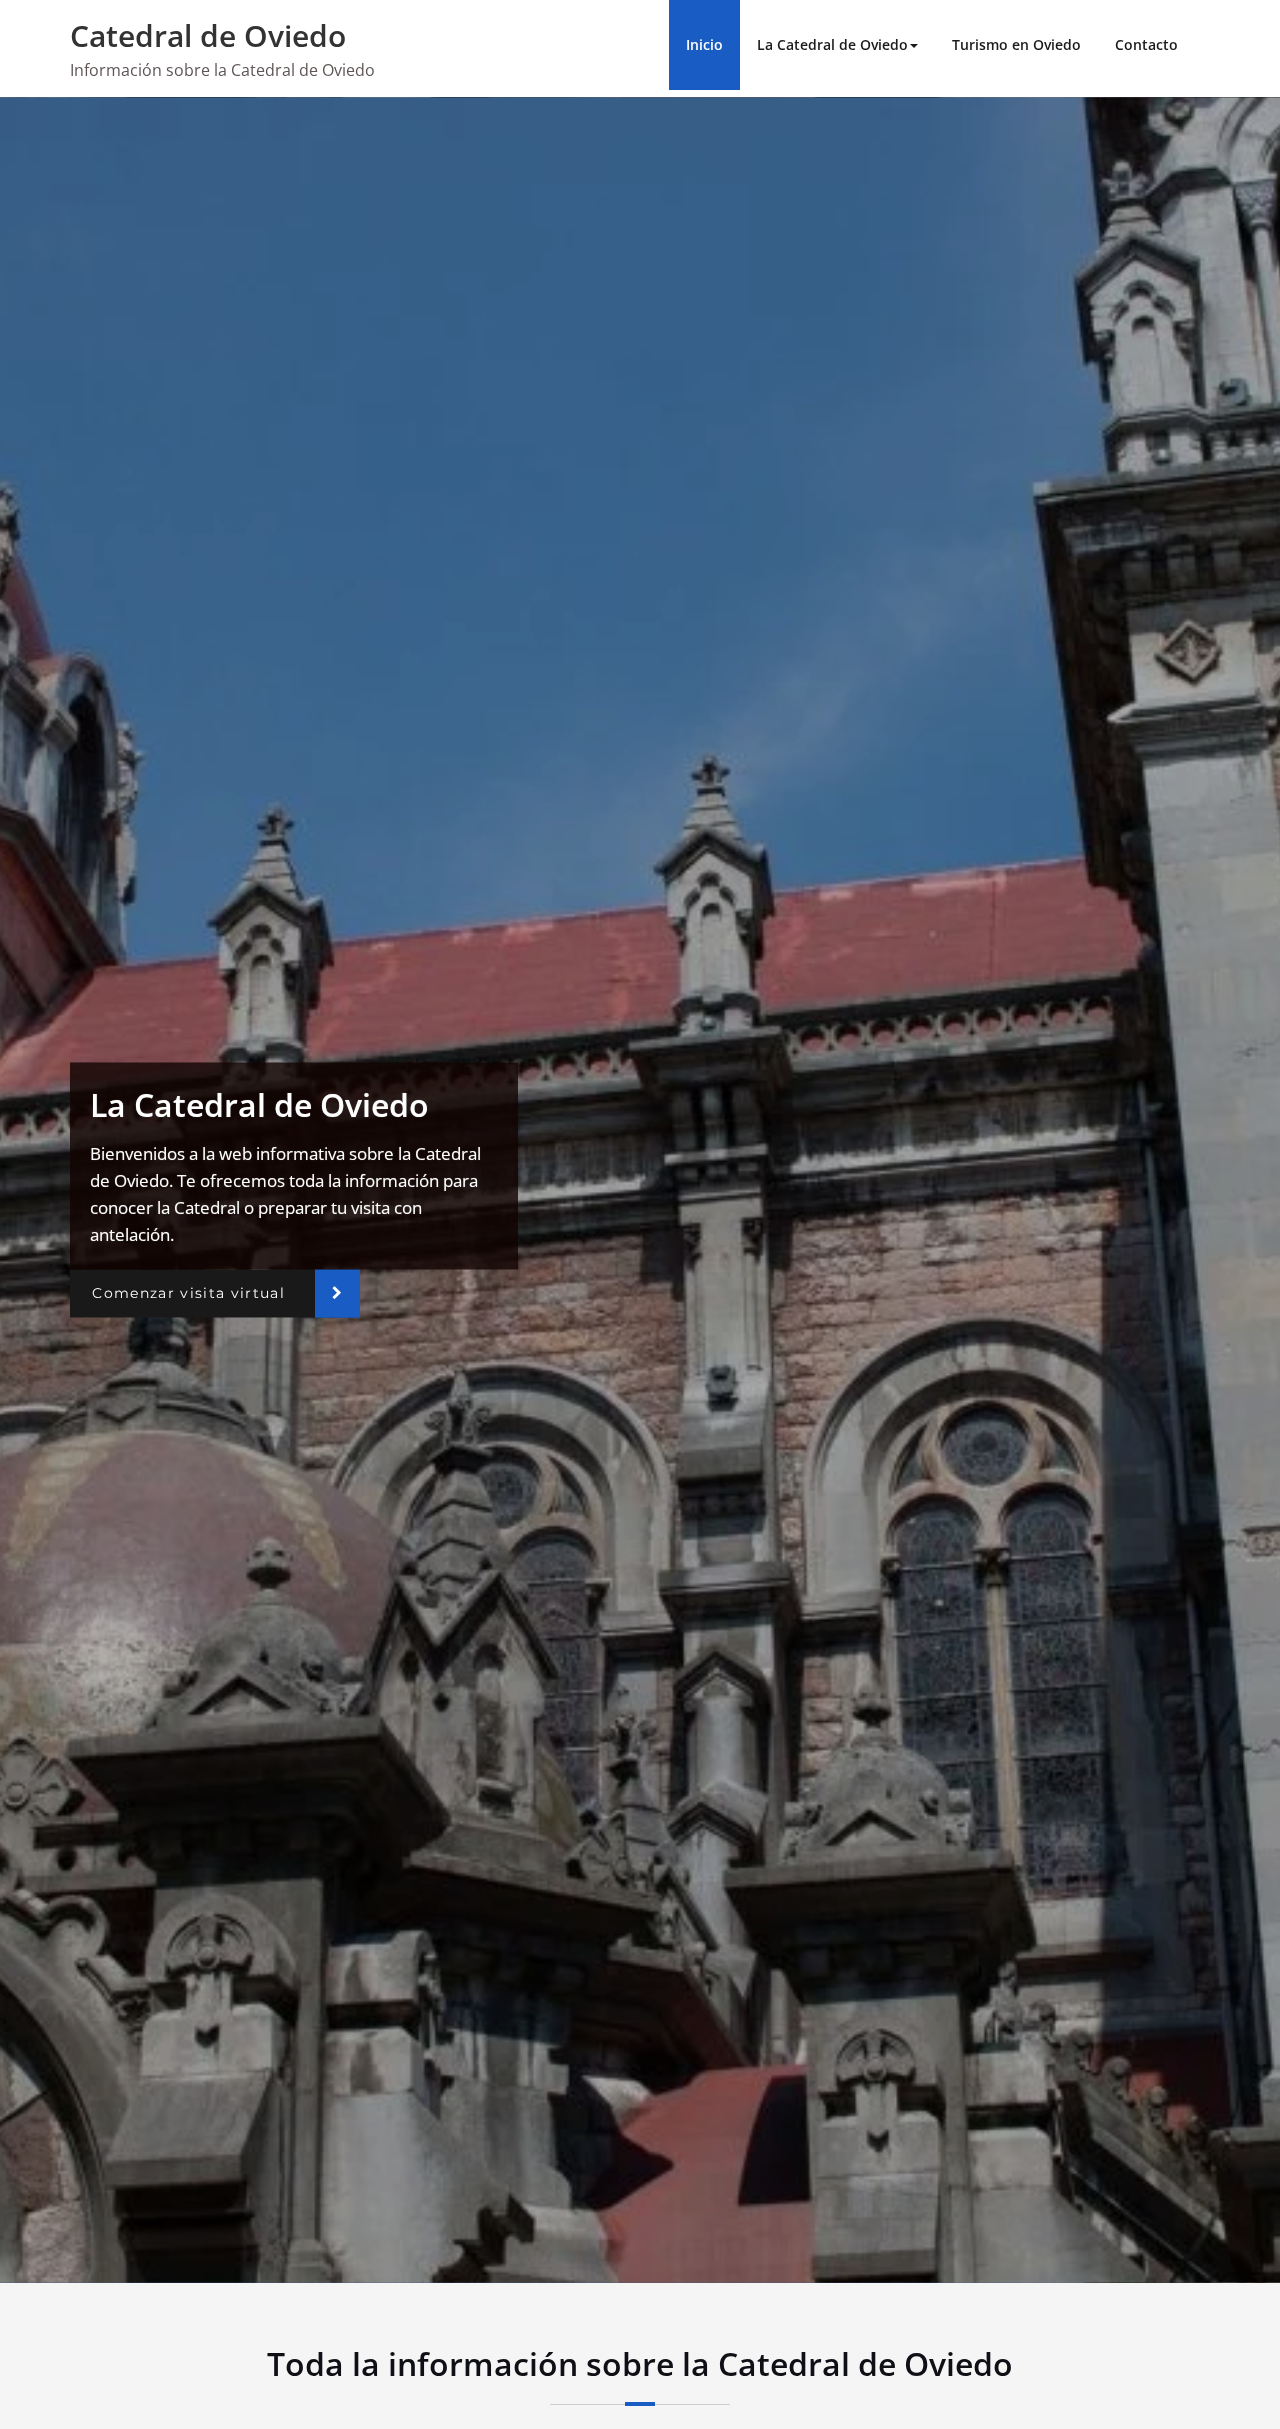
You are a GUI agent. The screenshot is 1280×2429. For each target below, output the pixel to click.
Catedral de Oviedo (208, 35)
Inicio (704, 44)
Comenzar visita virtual (188, 1293)
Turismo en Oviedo (1016, 44)
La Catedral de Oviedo (832, 44)
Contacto (1146, 44)
